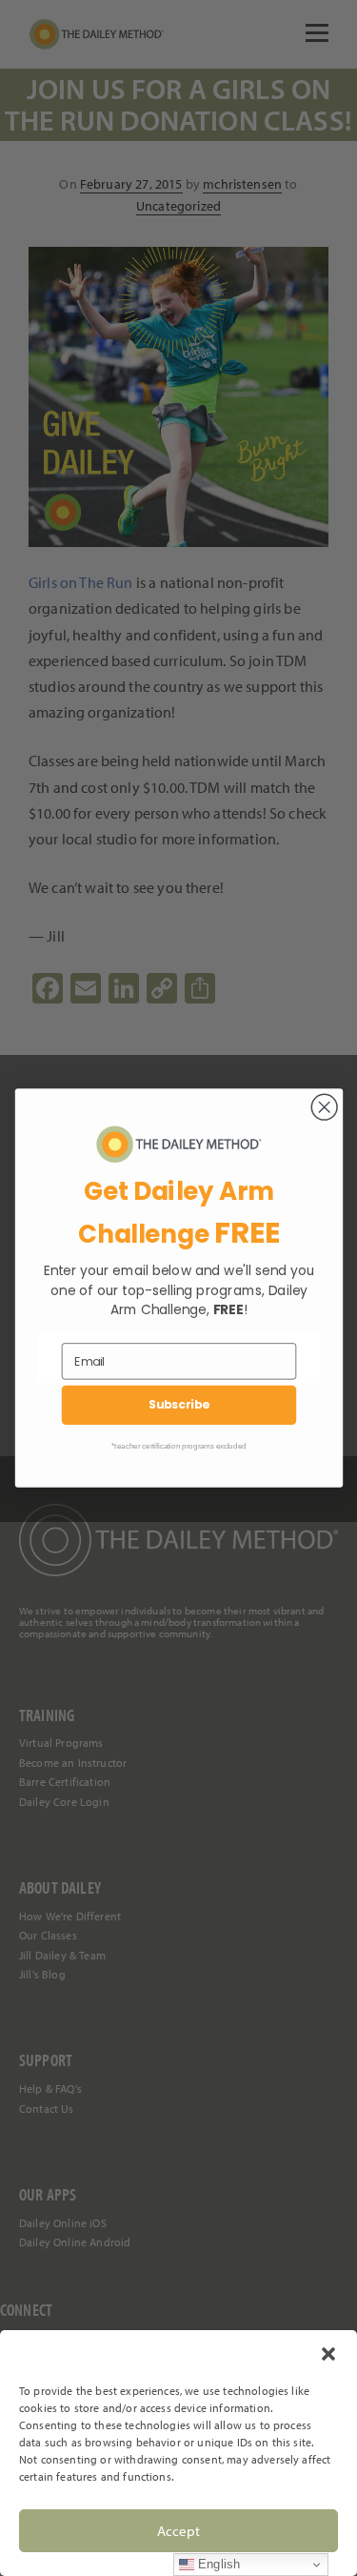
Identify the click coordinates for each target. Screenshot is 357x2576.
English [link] (217, 2564)
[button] (328, 2354)
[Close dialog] (324, 1107)
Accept (178, 2531)
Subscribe (178, 1405)
